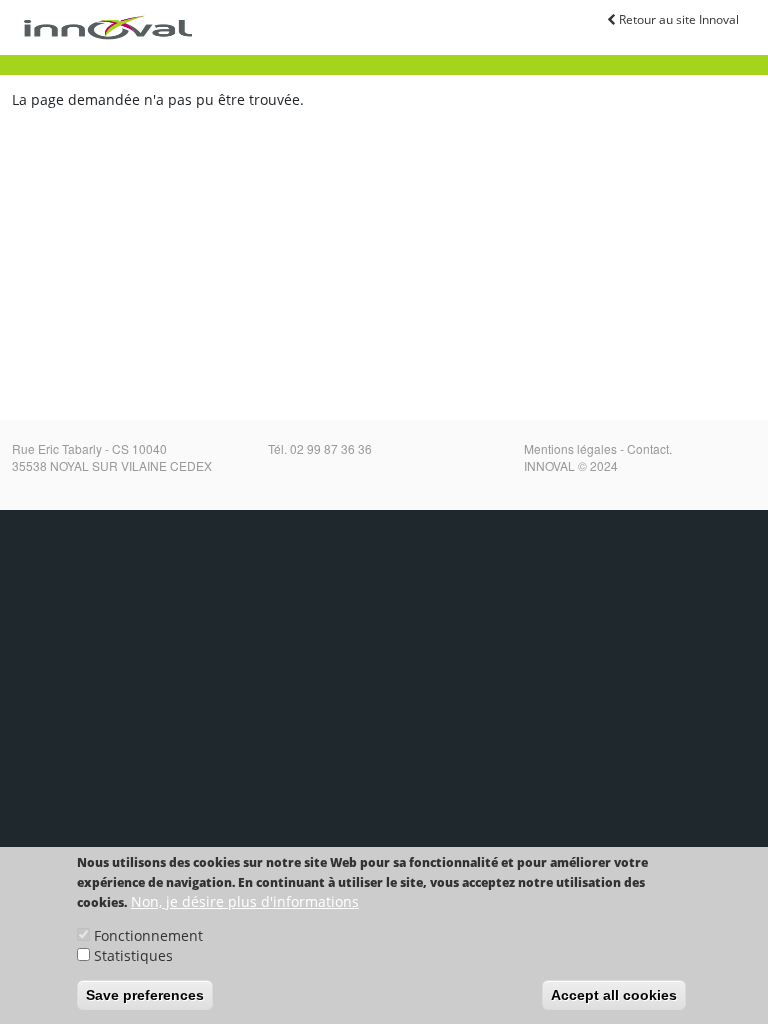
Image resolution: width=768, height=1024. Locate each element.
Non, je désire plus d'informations (245, 901)
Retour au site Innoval (677, 19)
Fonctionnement (148, 935)
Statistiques (133, 955)
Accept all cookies (614, 995)
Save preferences (145, 995)
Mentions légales (570, 448)
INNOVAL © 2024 (571, 465)
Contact (648, 448)
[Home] (105, 27)
